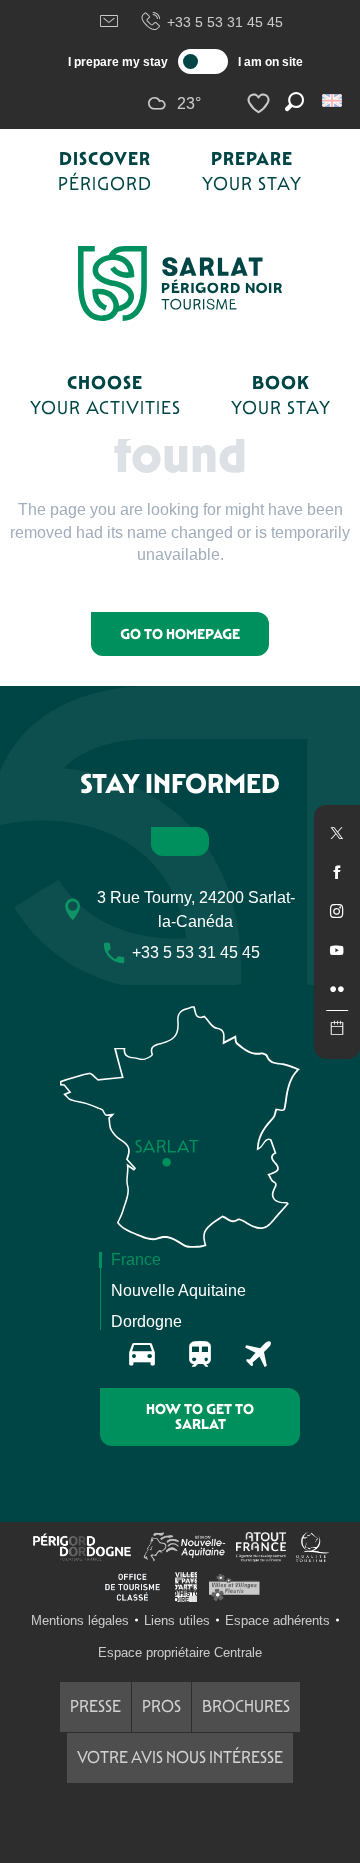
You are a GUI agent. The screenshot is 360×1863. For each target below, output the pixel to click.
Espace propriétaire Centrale (180, 1652)
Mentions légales (80, 1620)
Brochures (246, 1706)
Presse (95, 1706)
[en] (333, 100)
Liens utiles (177, 1620)
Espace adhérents (277, 1620)
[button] (333, 100)
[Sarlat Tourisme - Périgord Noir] (180, 283)
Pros (161, 1706)
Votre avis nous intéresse (180, 1757)
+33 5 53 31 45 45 (225, 22)
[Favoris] (261, 103)
